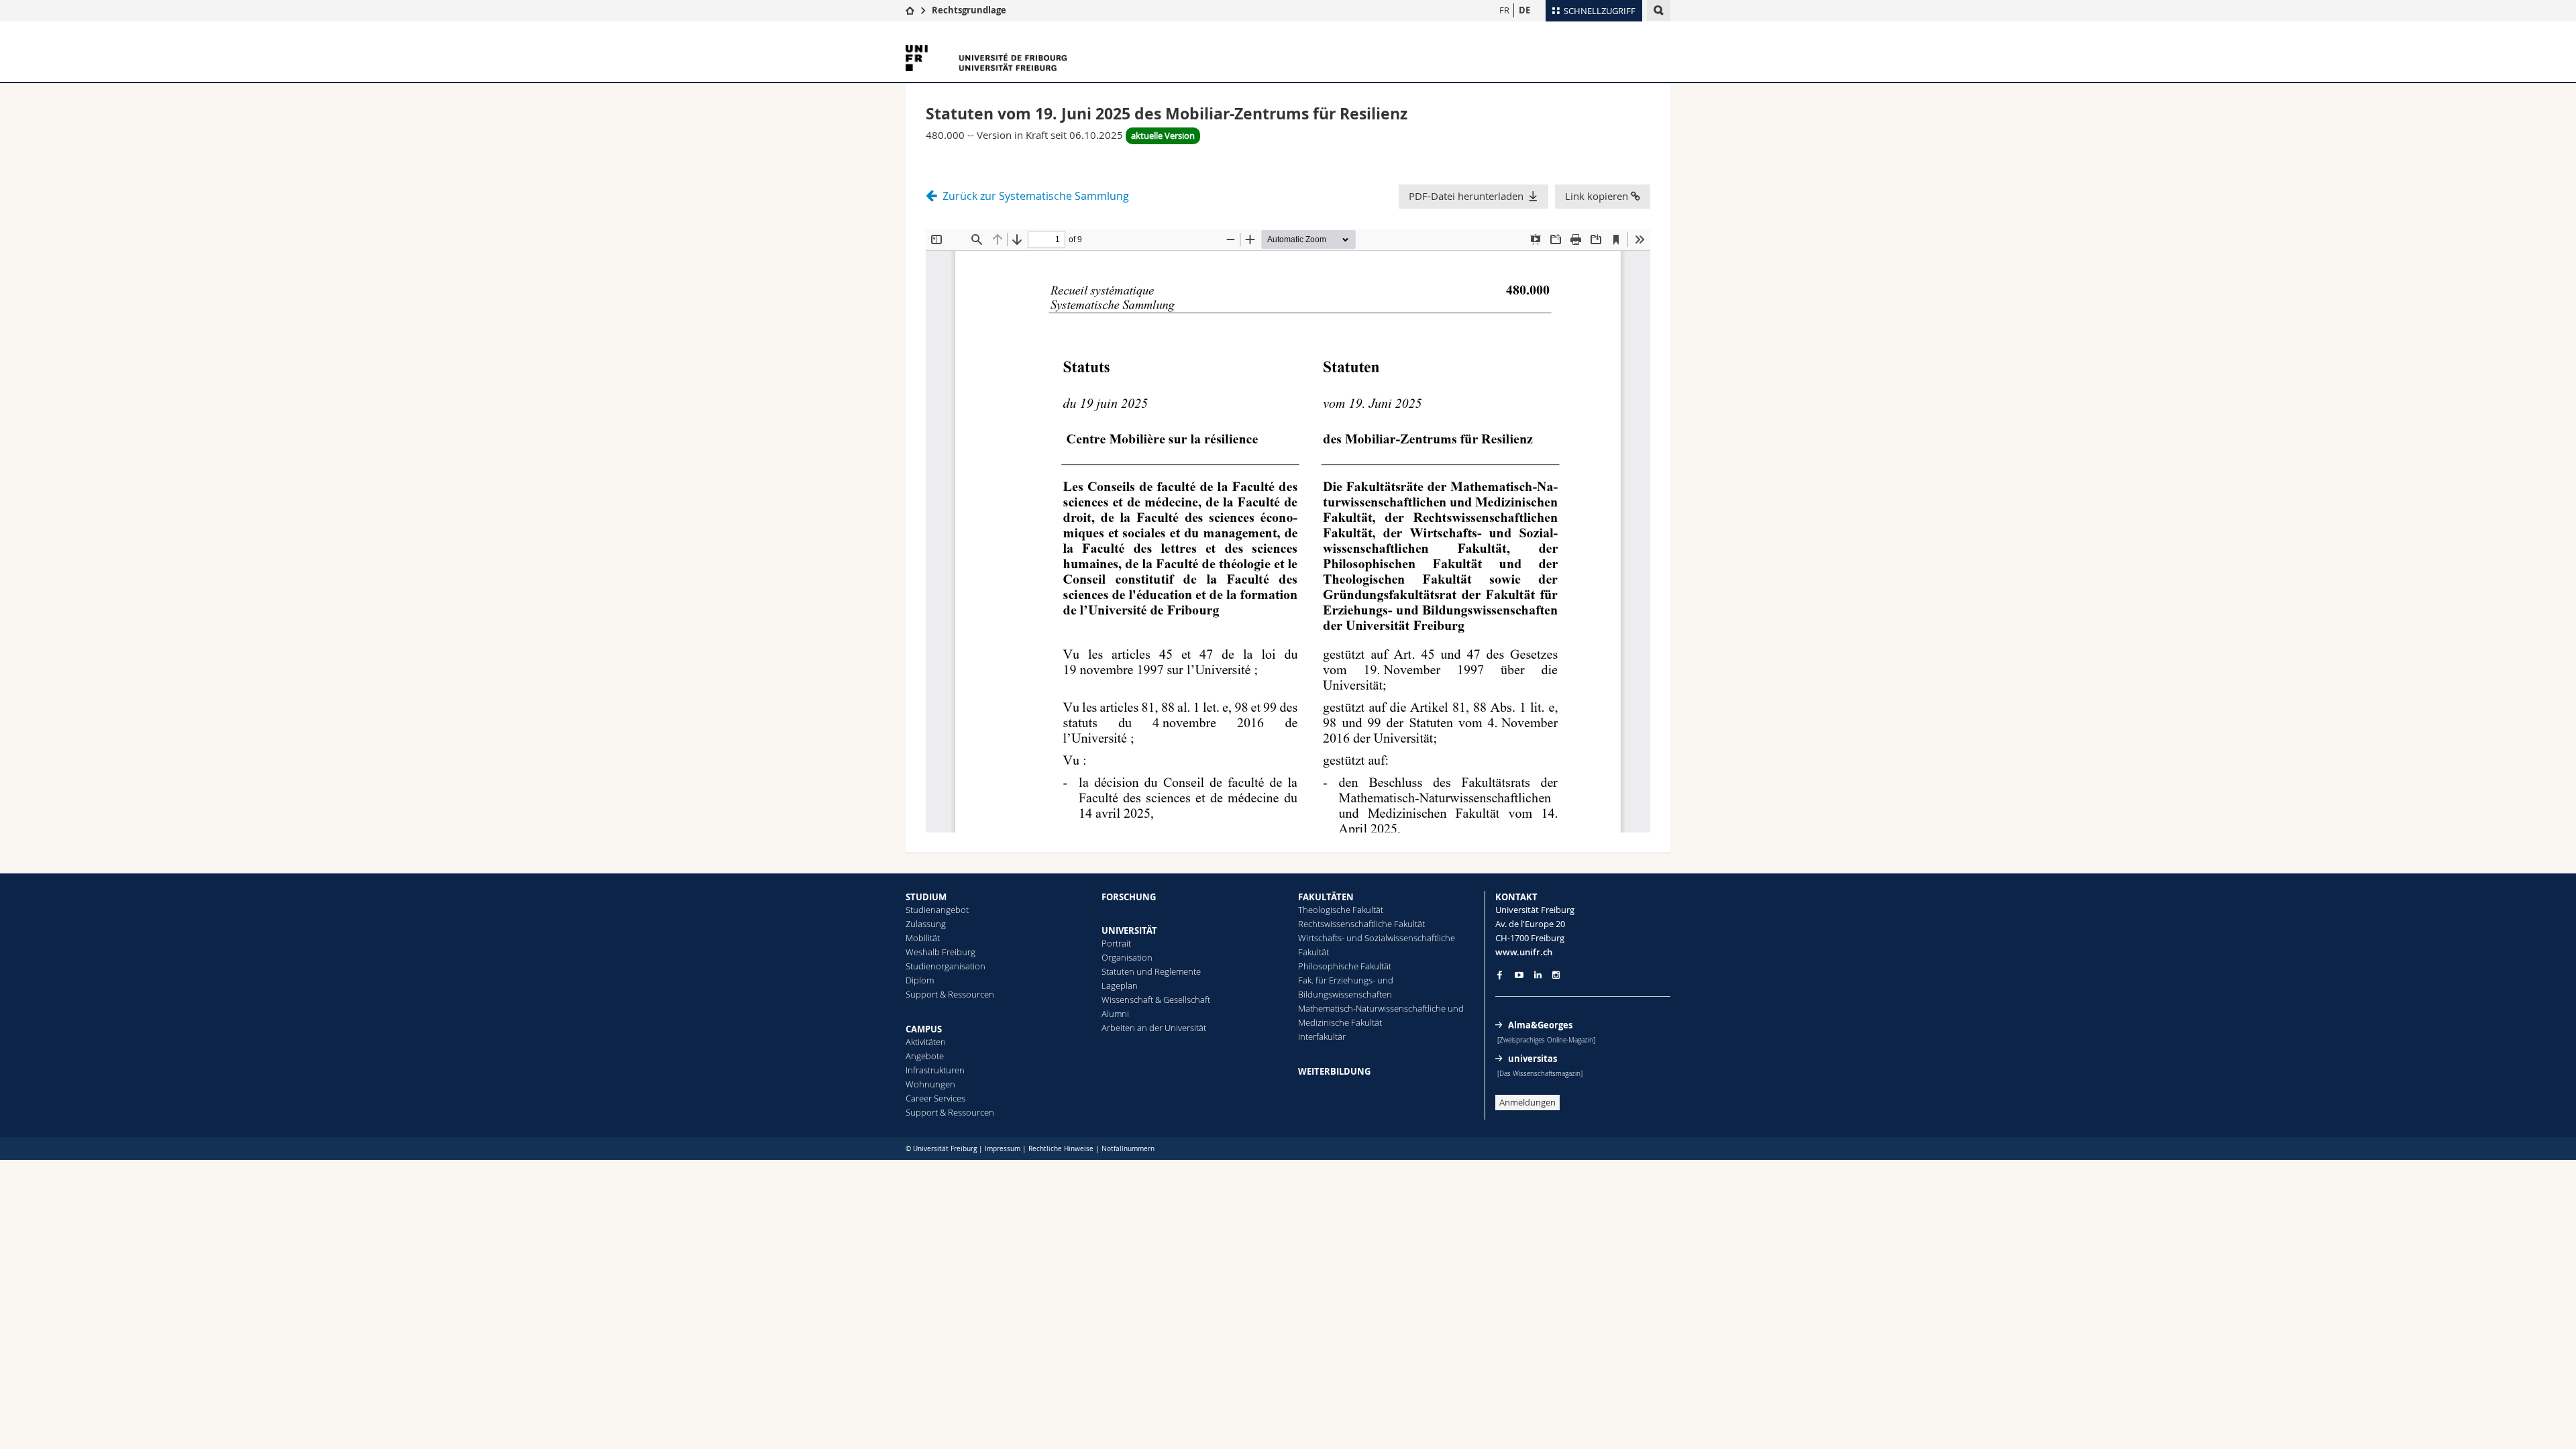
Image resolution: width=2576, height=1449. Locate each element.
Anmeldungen (1527, 1102)
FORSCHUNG (1129, 897)
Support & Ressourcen (950, 994)
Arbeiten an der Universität (1154, 1028)
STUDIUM (926, 897)
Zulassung (926, 924)
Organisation (1127, 957)
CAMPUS (924, 1029)
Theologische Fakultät (1341, 910)
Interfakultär (1322, 1036)
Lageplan (1120, 985)
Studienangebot (937, 910)
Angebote (925, 1056)
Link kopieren (1598, 196)
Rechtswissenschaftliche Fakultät (1361, 924)
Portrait (1116, 943)
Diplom (920, 980)
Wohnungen (930, 1084)
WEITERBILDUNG (1334, 1071)
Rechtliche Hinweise (1061, 1149)
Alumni (1115, 1014)
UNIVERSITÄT (1129, 930)
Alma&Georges (1540, 1025)
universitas (1533, 1059)
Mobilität (923, 938)
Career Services (935, 1098)
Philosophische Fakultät (1345, 966)
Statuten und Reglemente (1151, 971)
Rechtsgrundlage (969, 10)
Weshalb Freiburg (941, 952)
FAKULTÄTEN (1326, 897)
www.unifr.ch (1524, 952)
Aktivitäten (926, 1042)
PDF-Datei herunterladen (1466, 196)
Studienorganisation (946, 966)
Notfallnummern (1128, 1149)
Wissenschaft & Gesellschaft (1156, 1000)
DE (1524, 10)
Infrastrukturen (935, 1070)
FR (1504, 10)
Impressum (1003, 1149)
